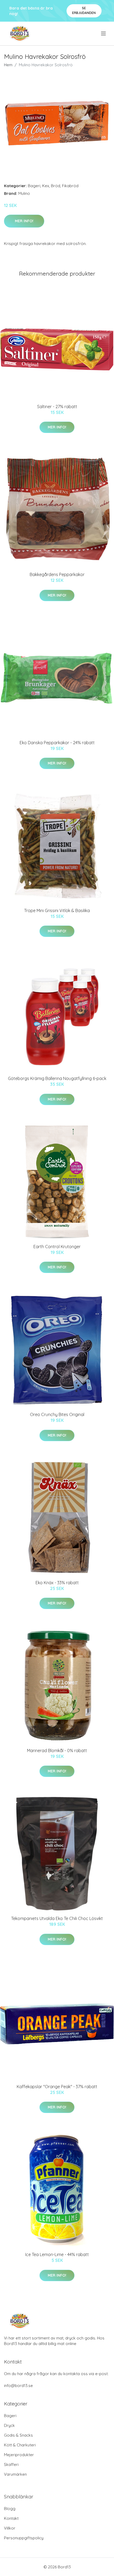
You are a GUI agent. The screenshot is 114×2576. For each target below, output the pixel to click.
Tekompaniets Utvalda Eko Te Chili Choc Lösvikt (57, 1918)
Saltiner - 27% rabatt (57, 407)
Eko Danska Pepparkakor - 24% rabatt (57, 743)
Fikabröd (70, 186)
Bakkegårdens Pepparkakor (57, 574)
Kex (46, 186)
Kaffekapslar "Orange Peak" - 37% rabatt (57, 2087)
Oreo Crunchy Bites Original (57, 1414)
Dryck (9, 2425)
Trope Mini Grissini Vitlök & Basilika (57, 910)
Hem (8, 65)
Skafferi (11, 2464)
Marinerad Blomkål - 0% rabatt (57, 1751)
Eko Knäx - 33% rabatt (57, 1583)
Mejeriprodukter (19, 2455)
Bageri (34, 186)
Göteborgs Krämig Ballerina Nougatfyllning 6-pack (57, 1078)
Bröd (56, 186)
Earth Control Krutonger (57, 1247)
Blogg (10, 2509)
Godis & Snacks (18, 2435)
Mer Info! (24, 221)
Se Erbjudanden (84, 10)
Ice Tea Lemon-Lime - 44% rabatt (57, 2254)
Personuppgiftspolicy (24, 2538)
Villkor (10, 2528)
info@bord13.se (18, 2386)
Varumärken (15, 2474)
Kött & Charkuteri (20, 2445)
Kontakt (11, 2518)
